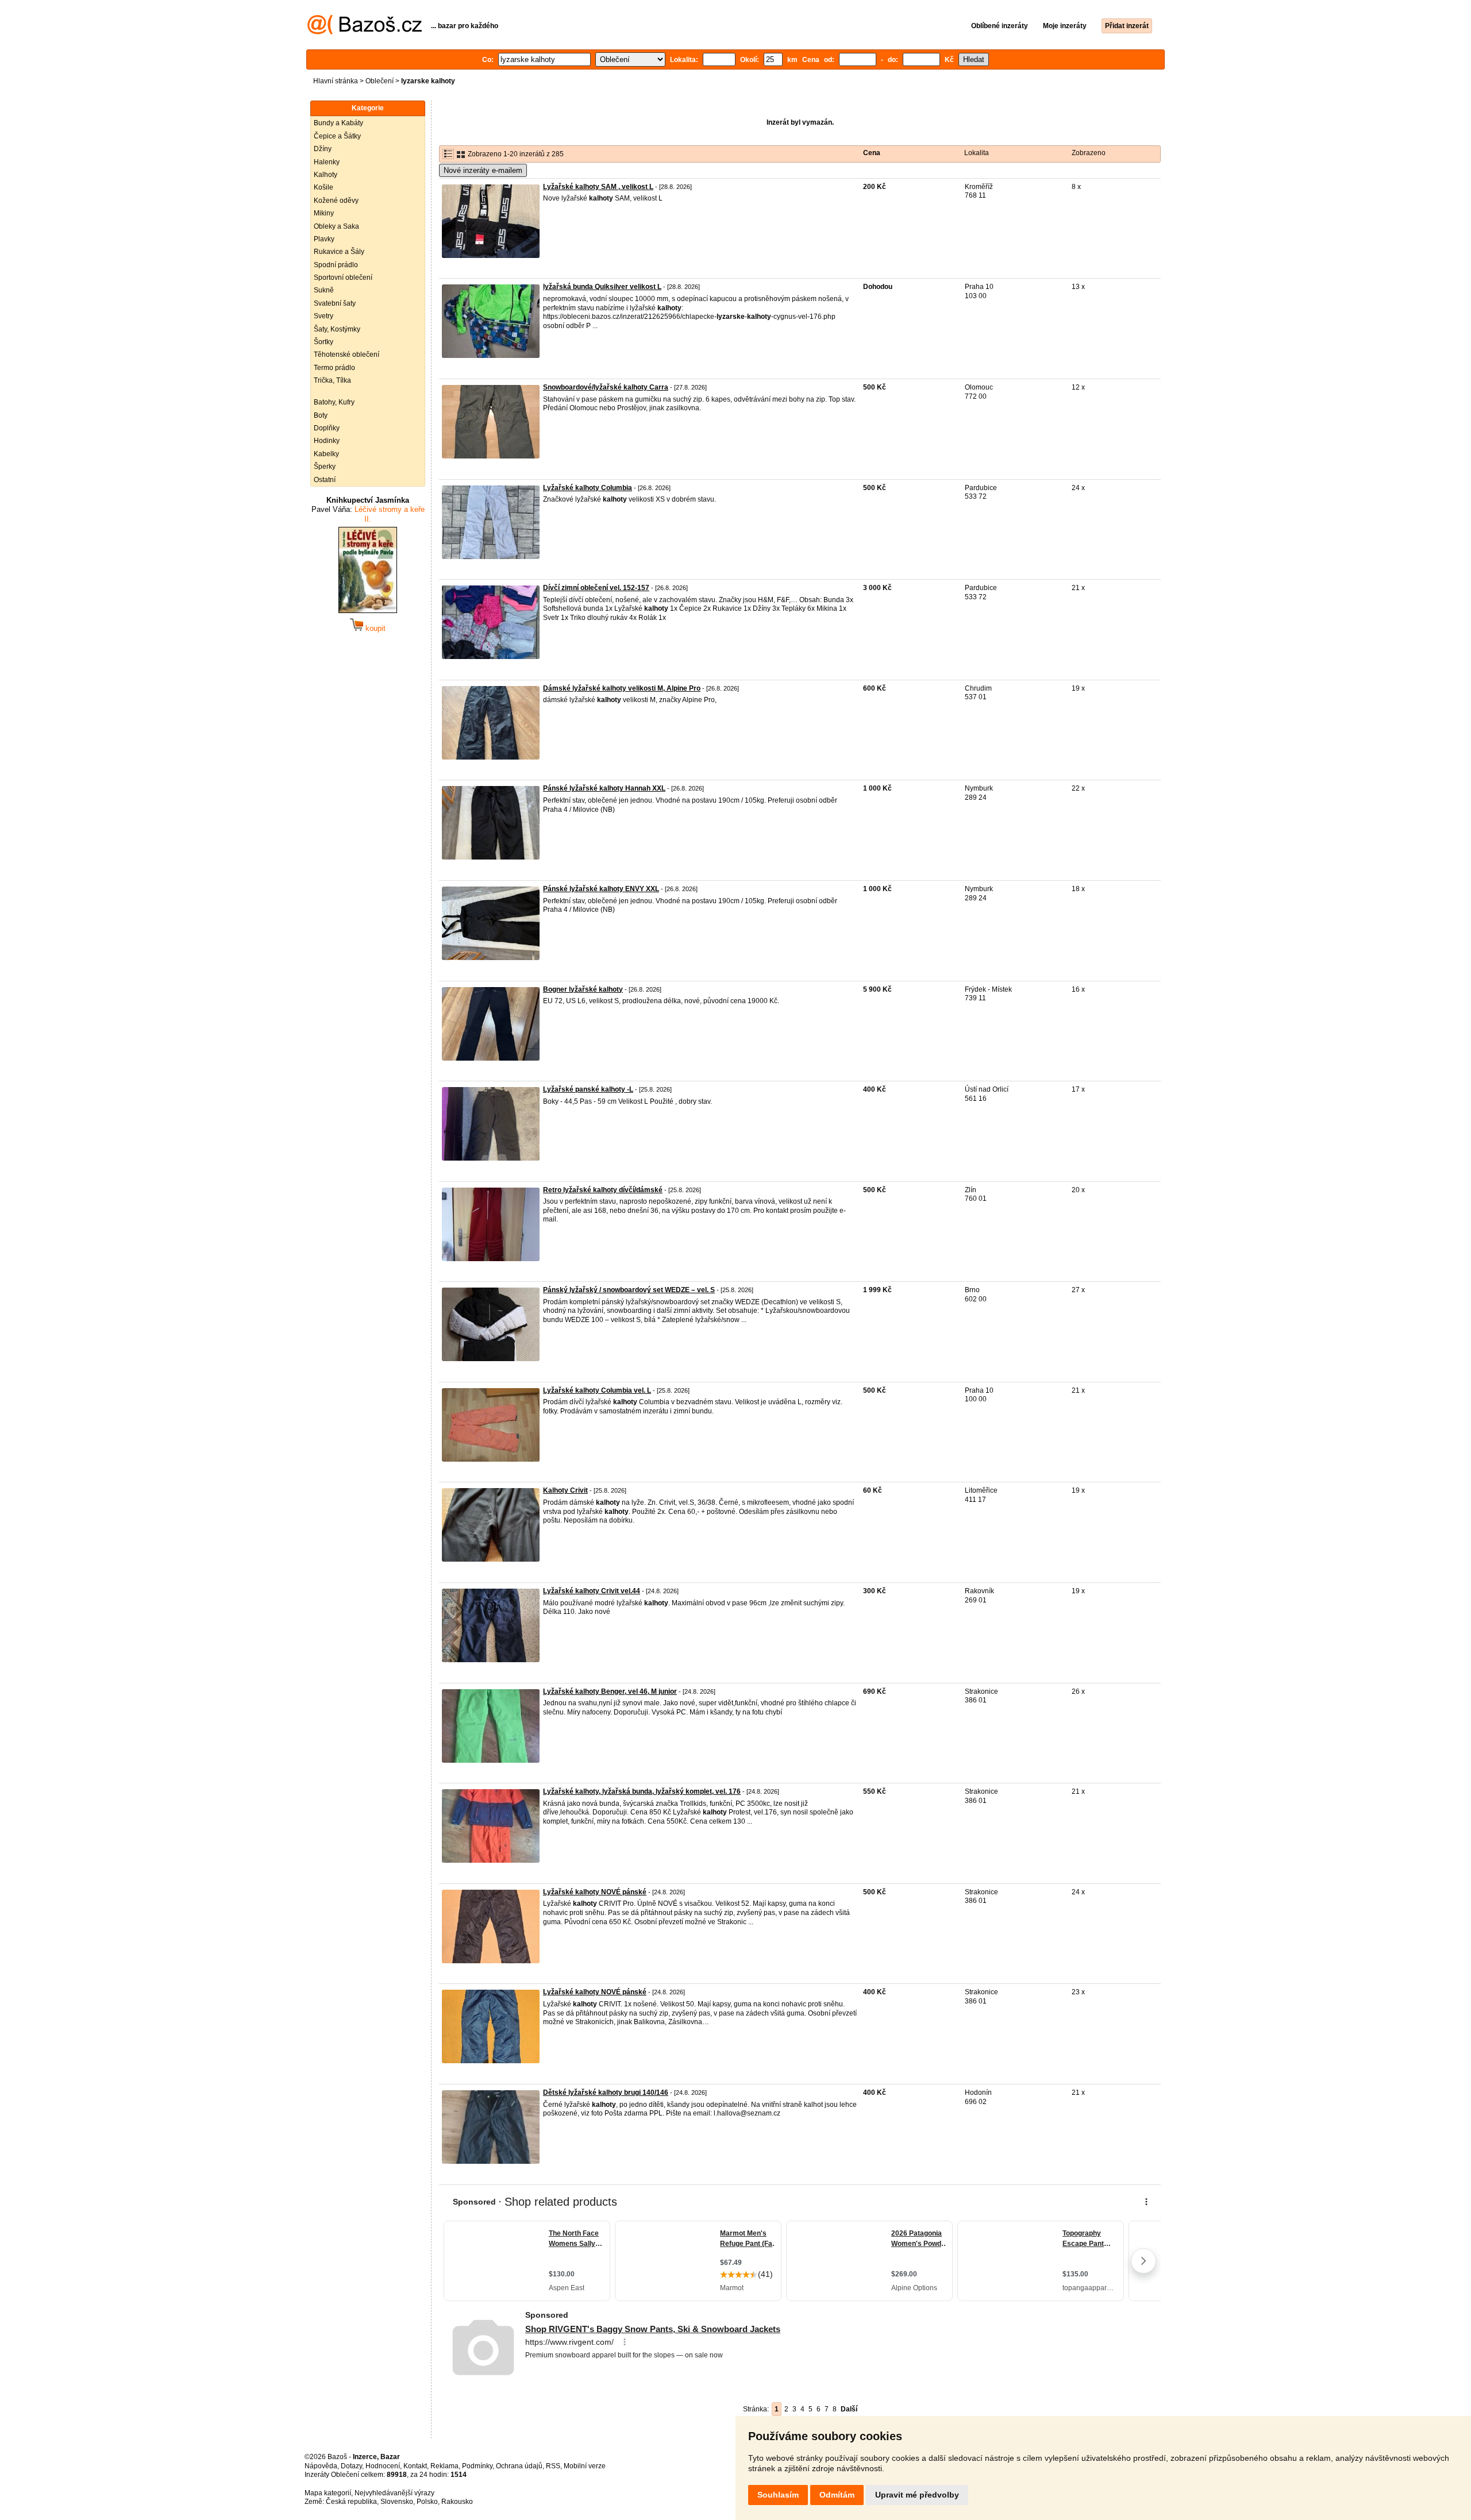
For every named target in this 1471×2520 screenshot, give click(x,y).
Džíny (323, 149)
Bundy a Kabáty (338, 123)
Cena (872, 153)
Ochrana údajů (519, 2466)
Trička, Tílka (332, 380)
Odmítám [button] (837, 2495)
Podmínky (477, 2466)
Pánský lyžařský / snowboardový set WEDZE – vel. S (629, 1290)
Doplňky (327, 428)
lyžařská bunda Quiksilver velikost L (602, 287)
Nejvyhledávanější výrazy (394, 2493)
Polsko (427, 2502)
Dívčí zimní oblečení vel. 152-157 (596, 588)
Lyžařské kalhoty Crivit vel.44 (592, 1591)
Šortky (324, 342)
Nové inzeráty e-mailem (483, 170)
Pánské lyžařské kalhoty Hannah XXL (604, 788)
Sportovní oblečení (343, 278)
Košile (324, 187)
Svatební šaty (335, 303)
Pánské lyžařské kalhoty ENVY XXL (601, 889)
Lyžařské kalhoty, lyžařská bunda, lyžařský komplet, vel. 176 (642, 1791)
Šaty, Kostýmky (337, 329)
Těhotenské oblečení (346, 355)
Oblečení (380, 81)
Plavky (324, 239)
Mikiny (324, 213)
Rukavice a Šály (339, 252)
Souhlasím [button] (778, 2495)
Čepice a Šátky (337, 136)
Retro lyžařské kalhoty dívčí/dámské (603, 1190)
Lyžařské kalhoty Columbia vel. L (597, 1390)
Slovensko (397, 2502)
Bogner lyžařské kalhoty (583, 989)
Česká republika (351, 2502)
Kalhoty (326, 175)
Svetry (324, 316)
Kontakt (415, 2466)
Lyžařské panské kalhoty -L (588, 1089)
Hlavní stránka (336, 81)
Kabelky (326, 454)
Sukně (324, 290)
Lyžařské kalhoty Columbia (588, 488)
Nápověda (321, 2466)
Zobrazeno (1089, 153)
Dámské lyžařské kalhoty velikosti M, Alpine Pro (622, 688)
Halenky (327, 162)
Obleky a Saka (336, 226)
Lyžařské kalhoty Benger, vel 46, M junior (610, 1691)
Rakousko (457, 2502)
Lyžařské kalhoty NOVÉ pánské (595, 1892)
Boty (321, 415)
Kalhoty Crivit (565, 1490)
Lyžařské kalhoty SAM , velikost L (598, 187)
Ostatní (325, 480)
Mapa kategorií (328, 2493)
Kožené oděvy (336, 201)
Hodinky (327, 441)
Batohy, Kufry (334, 402)
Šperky (325, 467)
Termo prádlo (334, 368)
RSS (553, 2466)
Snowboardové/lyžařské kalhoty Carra (606, 387)
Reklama (444, 2466)
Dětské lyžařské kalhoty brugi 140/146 (606, 2093)
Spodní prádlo (336, 265)
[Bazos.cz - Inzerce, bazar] (365, 32)
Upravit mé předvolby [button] (917, 2495)
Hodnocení (383, 2466)
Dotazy (351, 2466)
